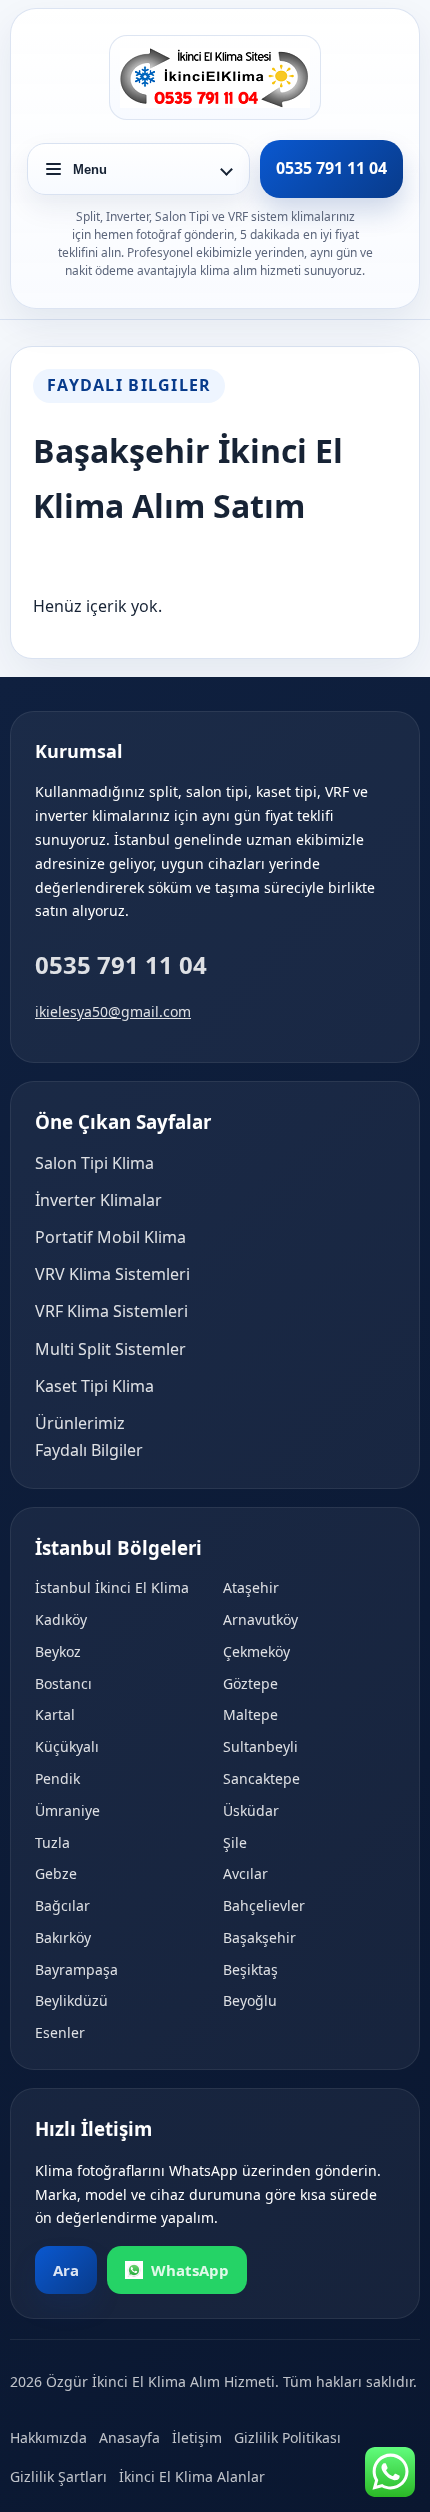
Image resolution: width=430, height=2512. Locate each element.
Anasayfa (129, 2437)
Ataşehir (251, 1587)
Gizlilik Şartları (58, 2476)
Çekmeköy (256, 1651)
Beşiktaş (250, 1969)
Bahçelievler (264, 1905)
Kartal (55, 1714)
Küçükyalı (67, 1746)
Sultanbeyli (260, 1746)
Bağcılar (62, 1905)
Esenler (60, 2032)
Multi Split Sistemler (110, 1349)
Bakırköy (63, 1937)
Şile (235, 1842)
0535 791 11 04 (121, 964)
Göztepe (250, 1683)
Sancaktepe (261, 1778)
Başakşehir (259, 1937)
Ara (66, 2270)
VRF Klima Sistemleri (111, 1311)
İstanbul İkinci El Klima (112, 1587)
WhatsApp (190, 2270)
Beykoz (58, 1651)
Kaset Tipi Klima (94, 1386)
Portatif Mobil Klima (110, 1237)
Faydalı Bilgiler (89, 1450)
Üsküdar (251, 1810)
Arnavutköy (260, 1619)
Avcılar (245, 1873)
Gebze (56, 1873)
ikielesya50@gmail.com (113, 1011)
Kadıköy (61, 1619)
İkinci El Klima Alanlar (192, 2476)
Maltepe (250, 1714)
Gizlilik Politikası (287, 2437)
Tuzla (52, 1842)
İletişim (197, 2437)
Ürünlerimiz (80, 1423)
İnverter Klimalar (98, 1200)
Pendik (57, 1778)
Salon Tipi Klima (94, 1163)
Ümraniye (67, 1810)
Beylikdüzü (71, 2000)
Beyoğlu (250, 2000)
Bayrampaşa (76, 1969)
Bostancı (63, 1683)
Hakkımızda (48, 2437)
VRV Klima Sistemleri (112, 1274)
